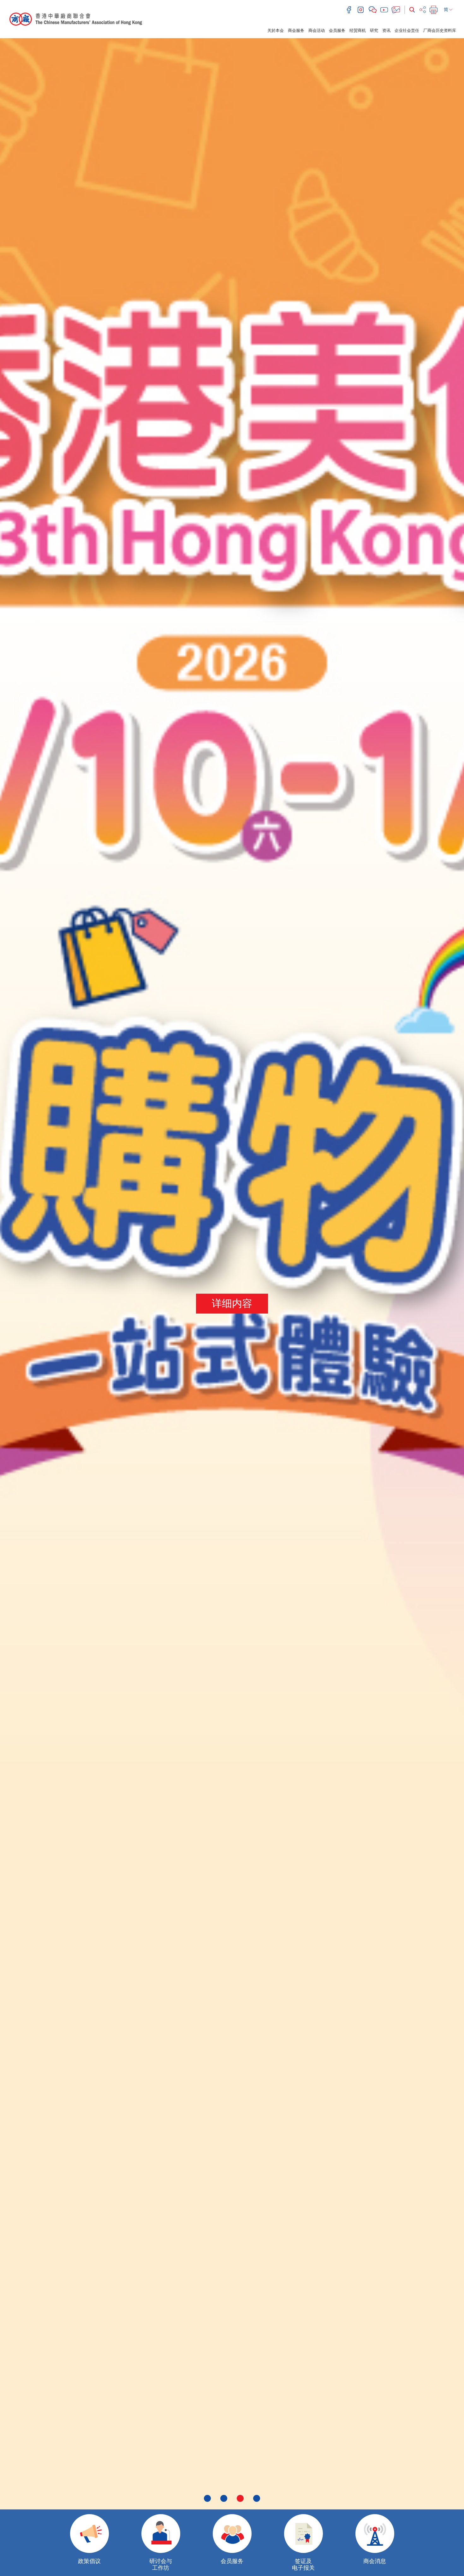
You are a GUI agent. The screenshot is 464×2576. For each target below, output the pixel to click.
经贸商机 (358, 30)
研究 (374, 30)
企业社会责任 (407, 30)
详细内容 (232, 1303)
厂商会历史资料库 (440, 30)
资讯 (386, 30)
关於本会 (276, 30)
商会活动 (317, 30)
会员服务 (337, 30)
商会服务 (296, 30)
